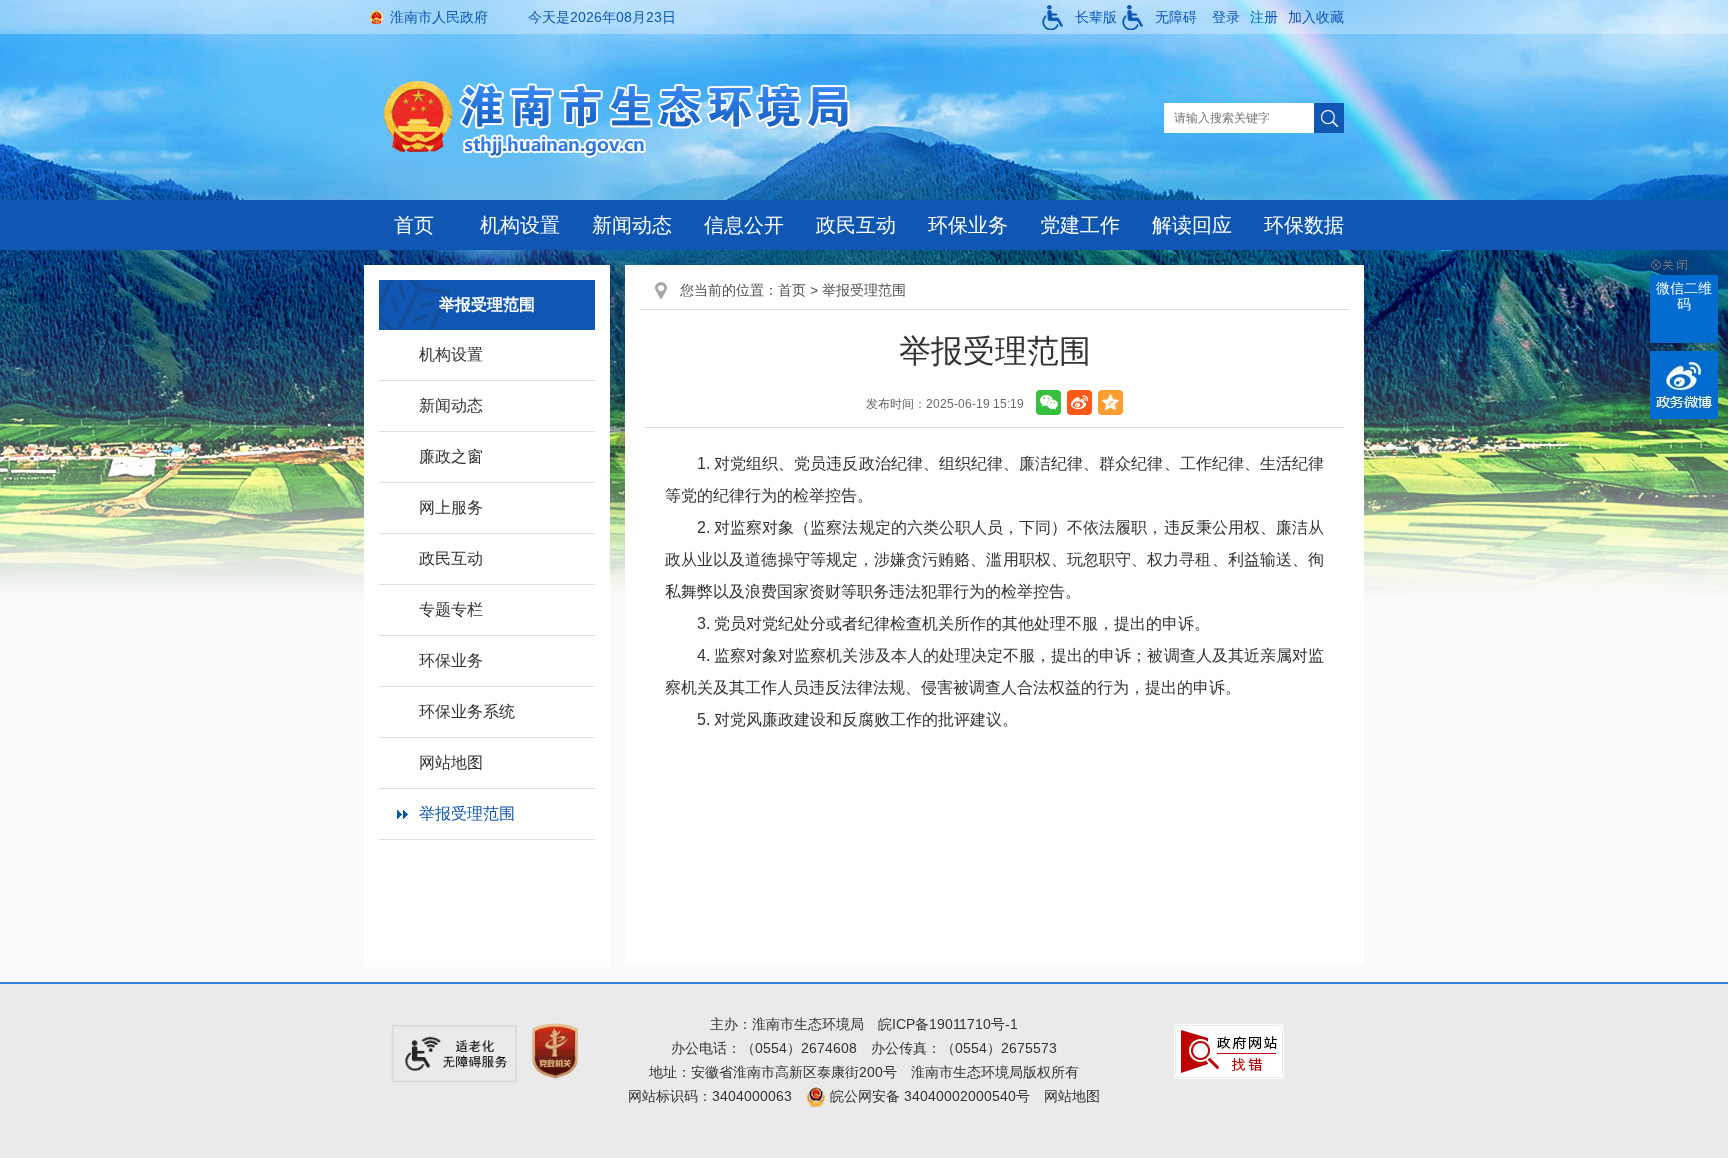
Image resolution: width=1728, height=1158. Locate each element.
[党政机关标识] (555, 1050)
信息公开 (744, 225)
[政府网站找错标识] (1229, 1050)
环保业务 (968, 225)
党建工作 (1080, 225)
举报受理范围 (467, 813)
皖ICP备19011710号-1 (948, 1024)
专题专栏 (451, 609)
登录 (1226, 17)
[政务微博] (1684, 385)
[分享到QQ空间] (1110, 402)
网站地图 (451, 762)
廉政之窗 (451, 456)
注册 (1264, 17)
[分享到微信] (1048, 402)
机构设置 (520, 225)
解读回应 (1192, 225)
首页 (414, 225)
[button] (1079, 17)
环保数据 (1304, 225)
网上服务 (451, 507)
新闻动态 (632, 225)
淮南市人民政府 (439, 17)
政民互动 (856, 225)
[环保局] (633, 117)
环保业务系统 (467, 711)
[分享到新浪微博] (1079, 402)
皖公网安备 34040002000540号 (928, 1096)
